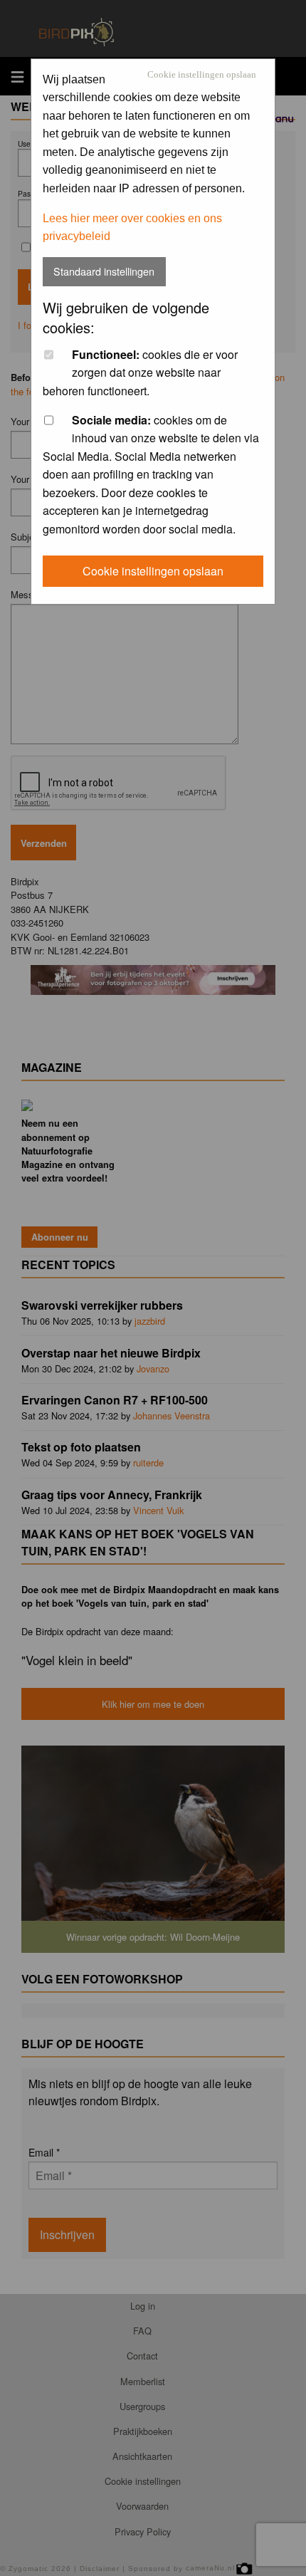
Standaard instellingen (104, 271)
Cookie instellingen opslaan (202, 75)
